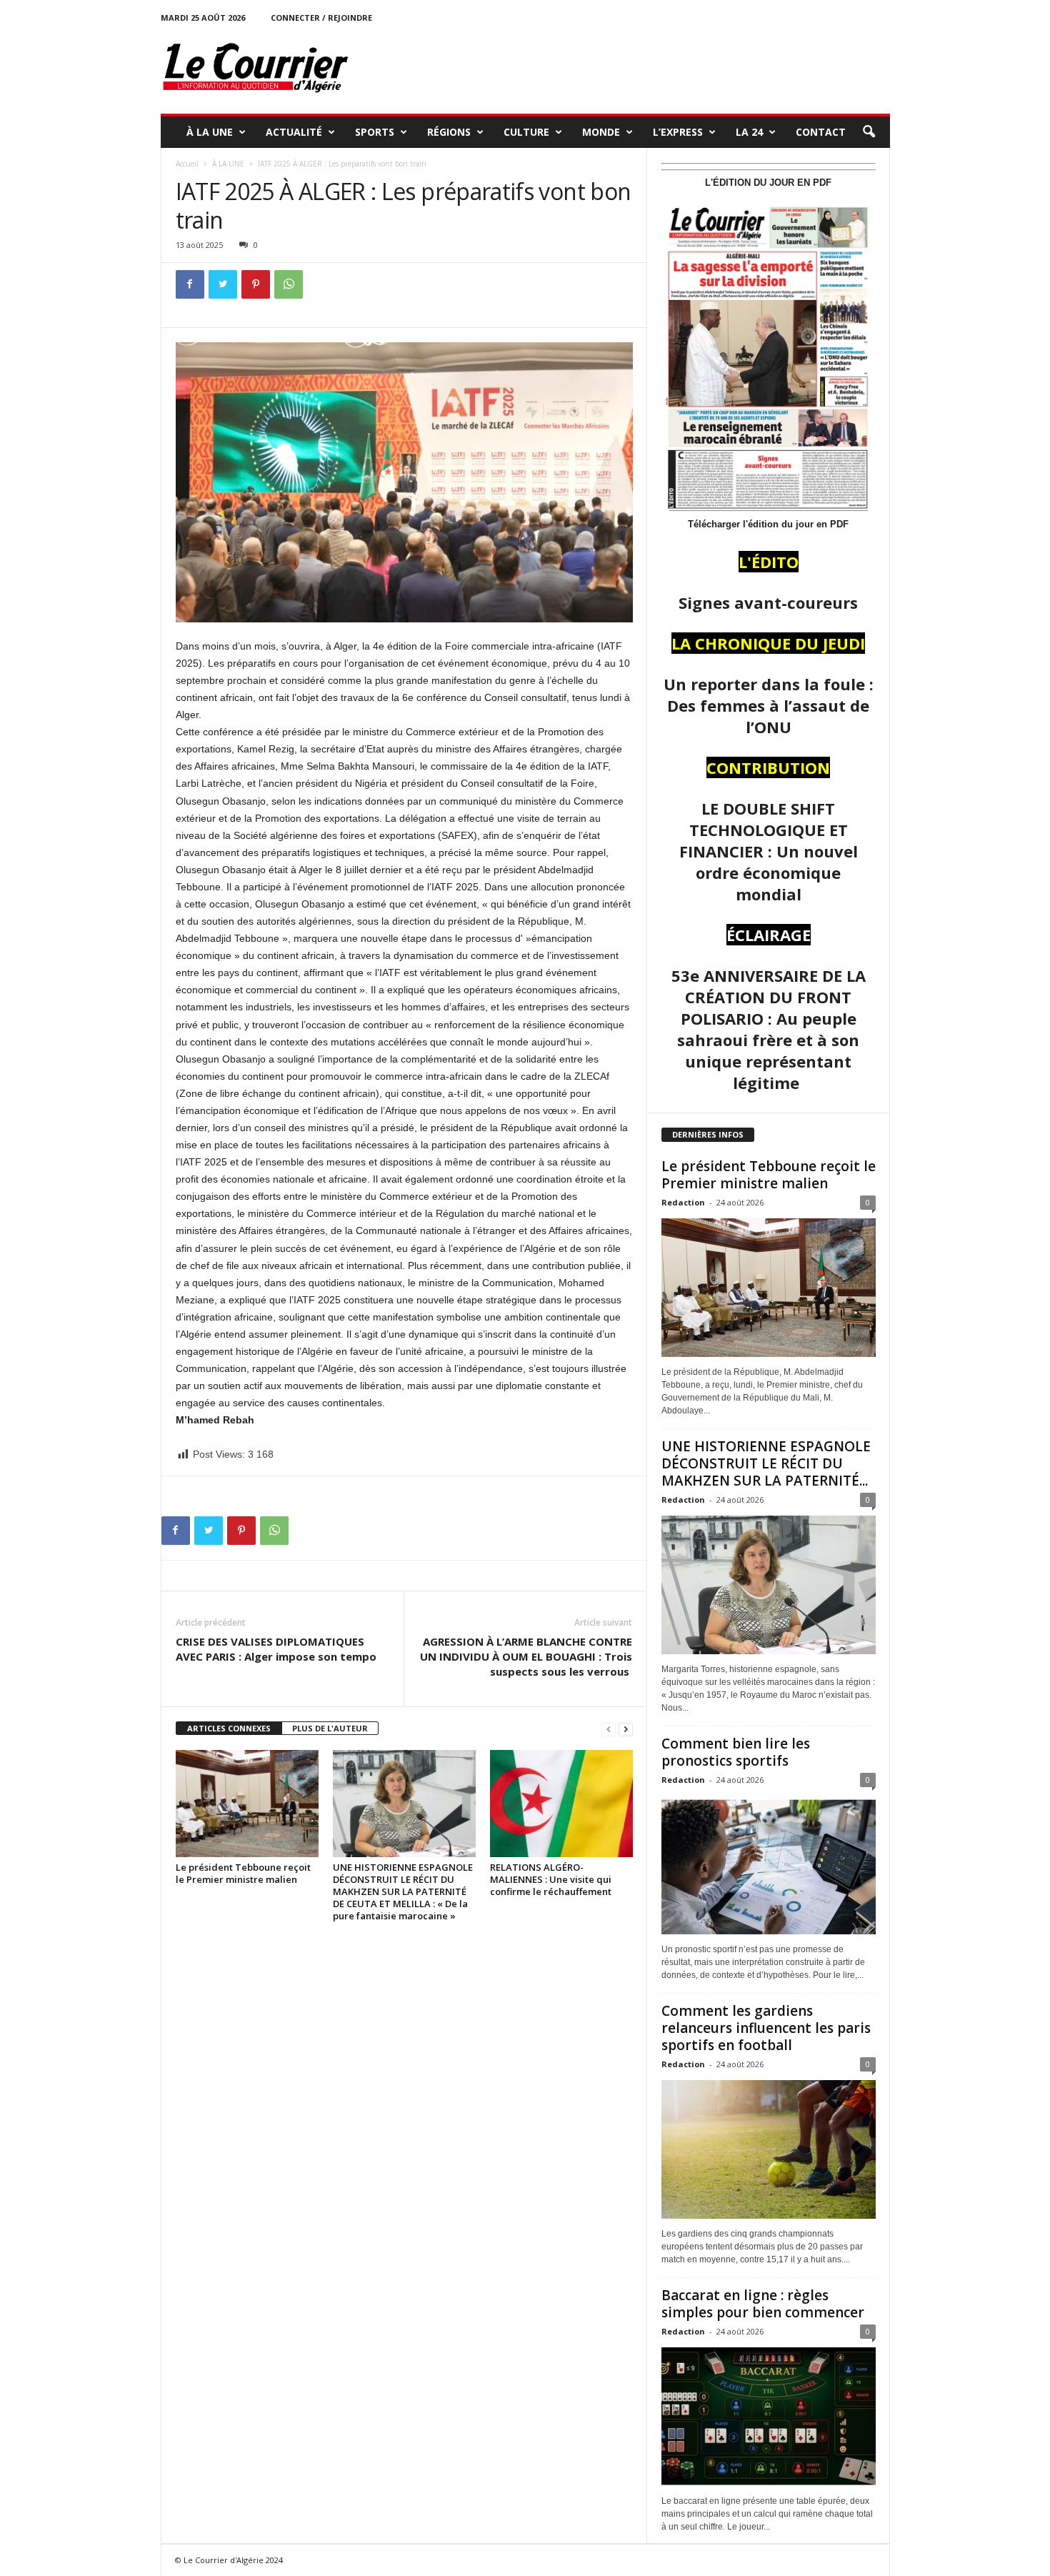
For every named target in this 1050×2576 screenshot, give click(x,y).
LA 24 (749, 132)
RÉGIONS (449, 132)
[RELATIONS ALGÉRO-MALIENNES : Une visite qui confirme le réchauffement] (561, 1804)
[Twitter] (223, 284)
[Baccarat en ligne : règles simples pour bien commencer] (769, 2417)
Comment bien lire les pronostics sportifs (736, 1752)
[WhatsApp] (289, 284)
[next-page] (626, 1729)
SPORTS (375, 132)
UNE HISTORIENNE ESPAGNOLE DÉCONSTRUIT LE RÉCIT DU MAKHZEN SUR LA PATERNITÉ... (766, 1463)
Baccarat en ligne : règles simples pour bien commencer (763, 2304)
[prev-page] (609, 1729)
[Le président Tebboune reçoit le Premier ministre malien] (247, 1804)
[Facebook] (190, 284)
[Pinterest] (256, 284)
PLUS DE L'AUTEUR (330, 1728)
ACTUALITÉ (294, 132)
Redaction (683, 1202)
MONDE (601, 132)
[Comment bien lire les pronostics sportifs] (769, 1865)
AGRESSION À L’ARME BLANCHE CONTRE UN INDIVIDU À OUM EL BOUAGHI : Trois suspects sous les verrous (526, 1656)
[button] (869, 132)
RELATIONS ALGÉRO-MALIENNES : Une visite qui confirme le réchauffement (551, 1879)
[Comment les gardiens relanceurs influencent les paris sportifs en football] (769, 2149)
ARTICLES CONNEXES (229, 1728)
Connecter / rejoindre (321, 18)
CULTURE (526, 132)
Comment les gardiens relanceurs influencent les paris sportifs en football (766, 2028)
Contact (821, 132)
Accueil (187, 164)
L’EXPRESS (678, 132)
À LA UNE (210, 132)
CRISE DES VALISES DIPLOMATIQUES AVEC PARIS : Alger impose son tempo (276, 1649)
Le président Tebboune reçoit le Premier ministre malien (243, 1873)
